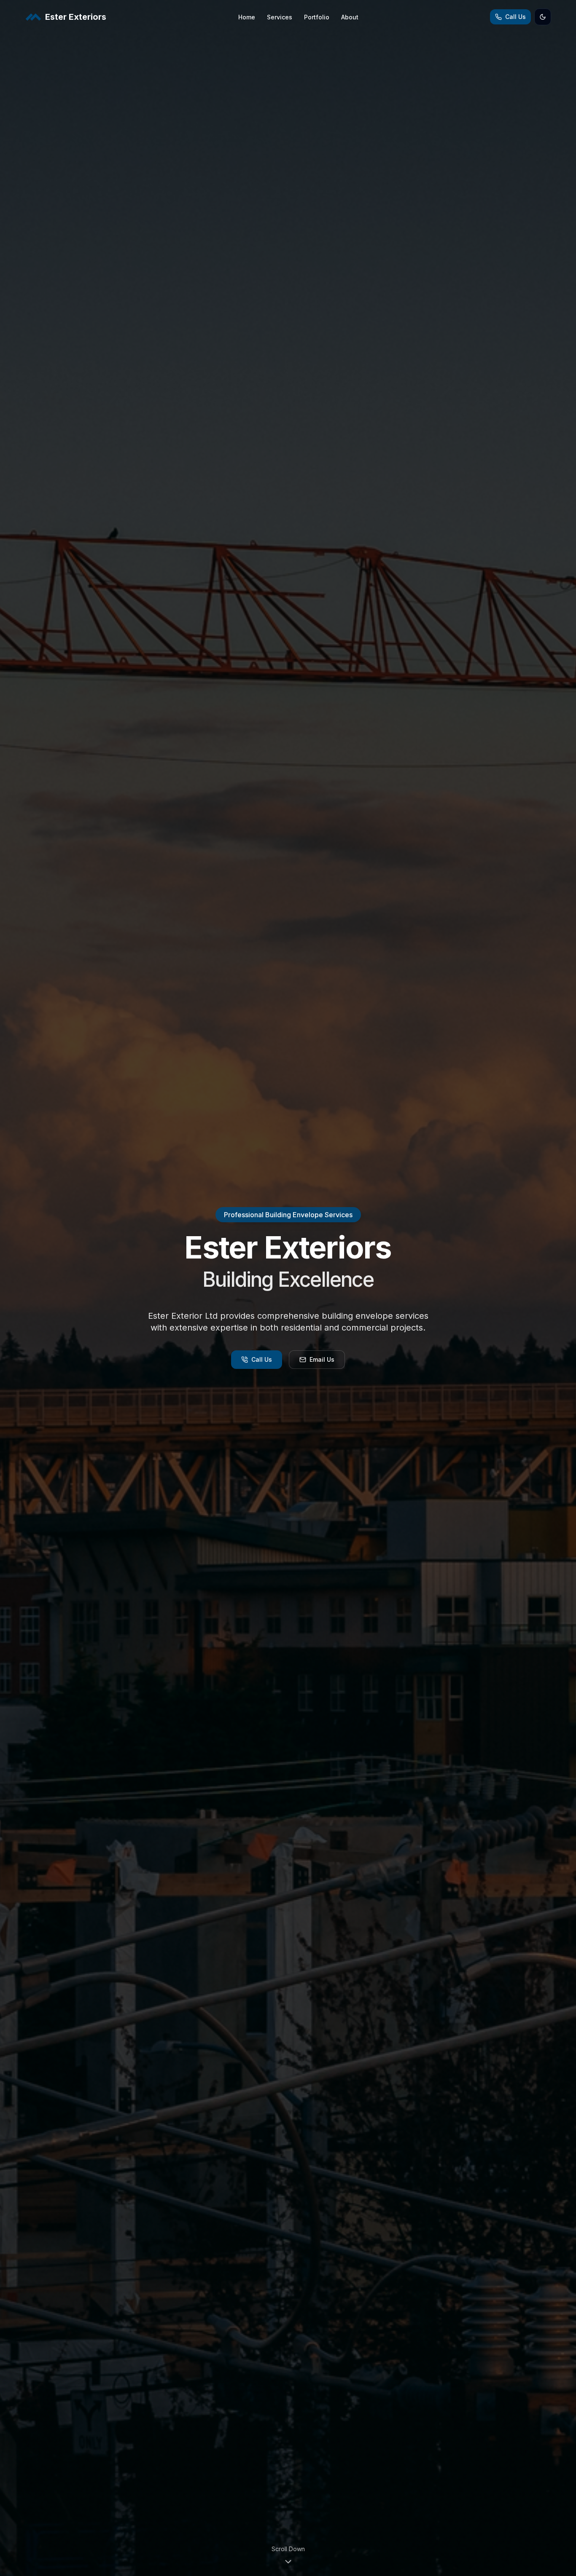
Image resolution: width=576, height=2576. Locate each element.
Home (247, 17)
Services (280, 17)
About (350, 17)
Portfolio (317, 17)
